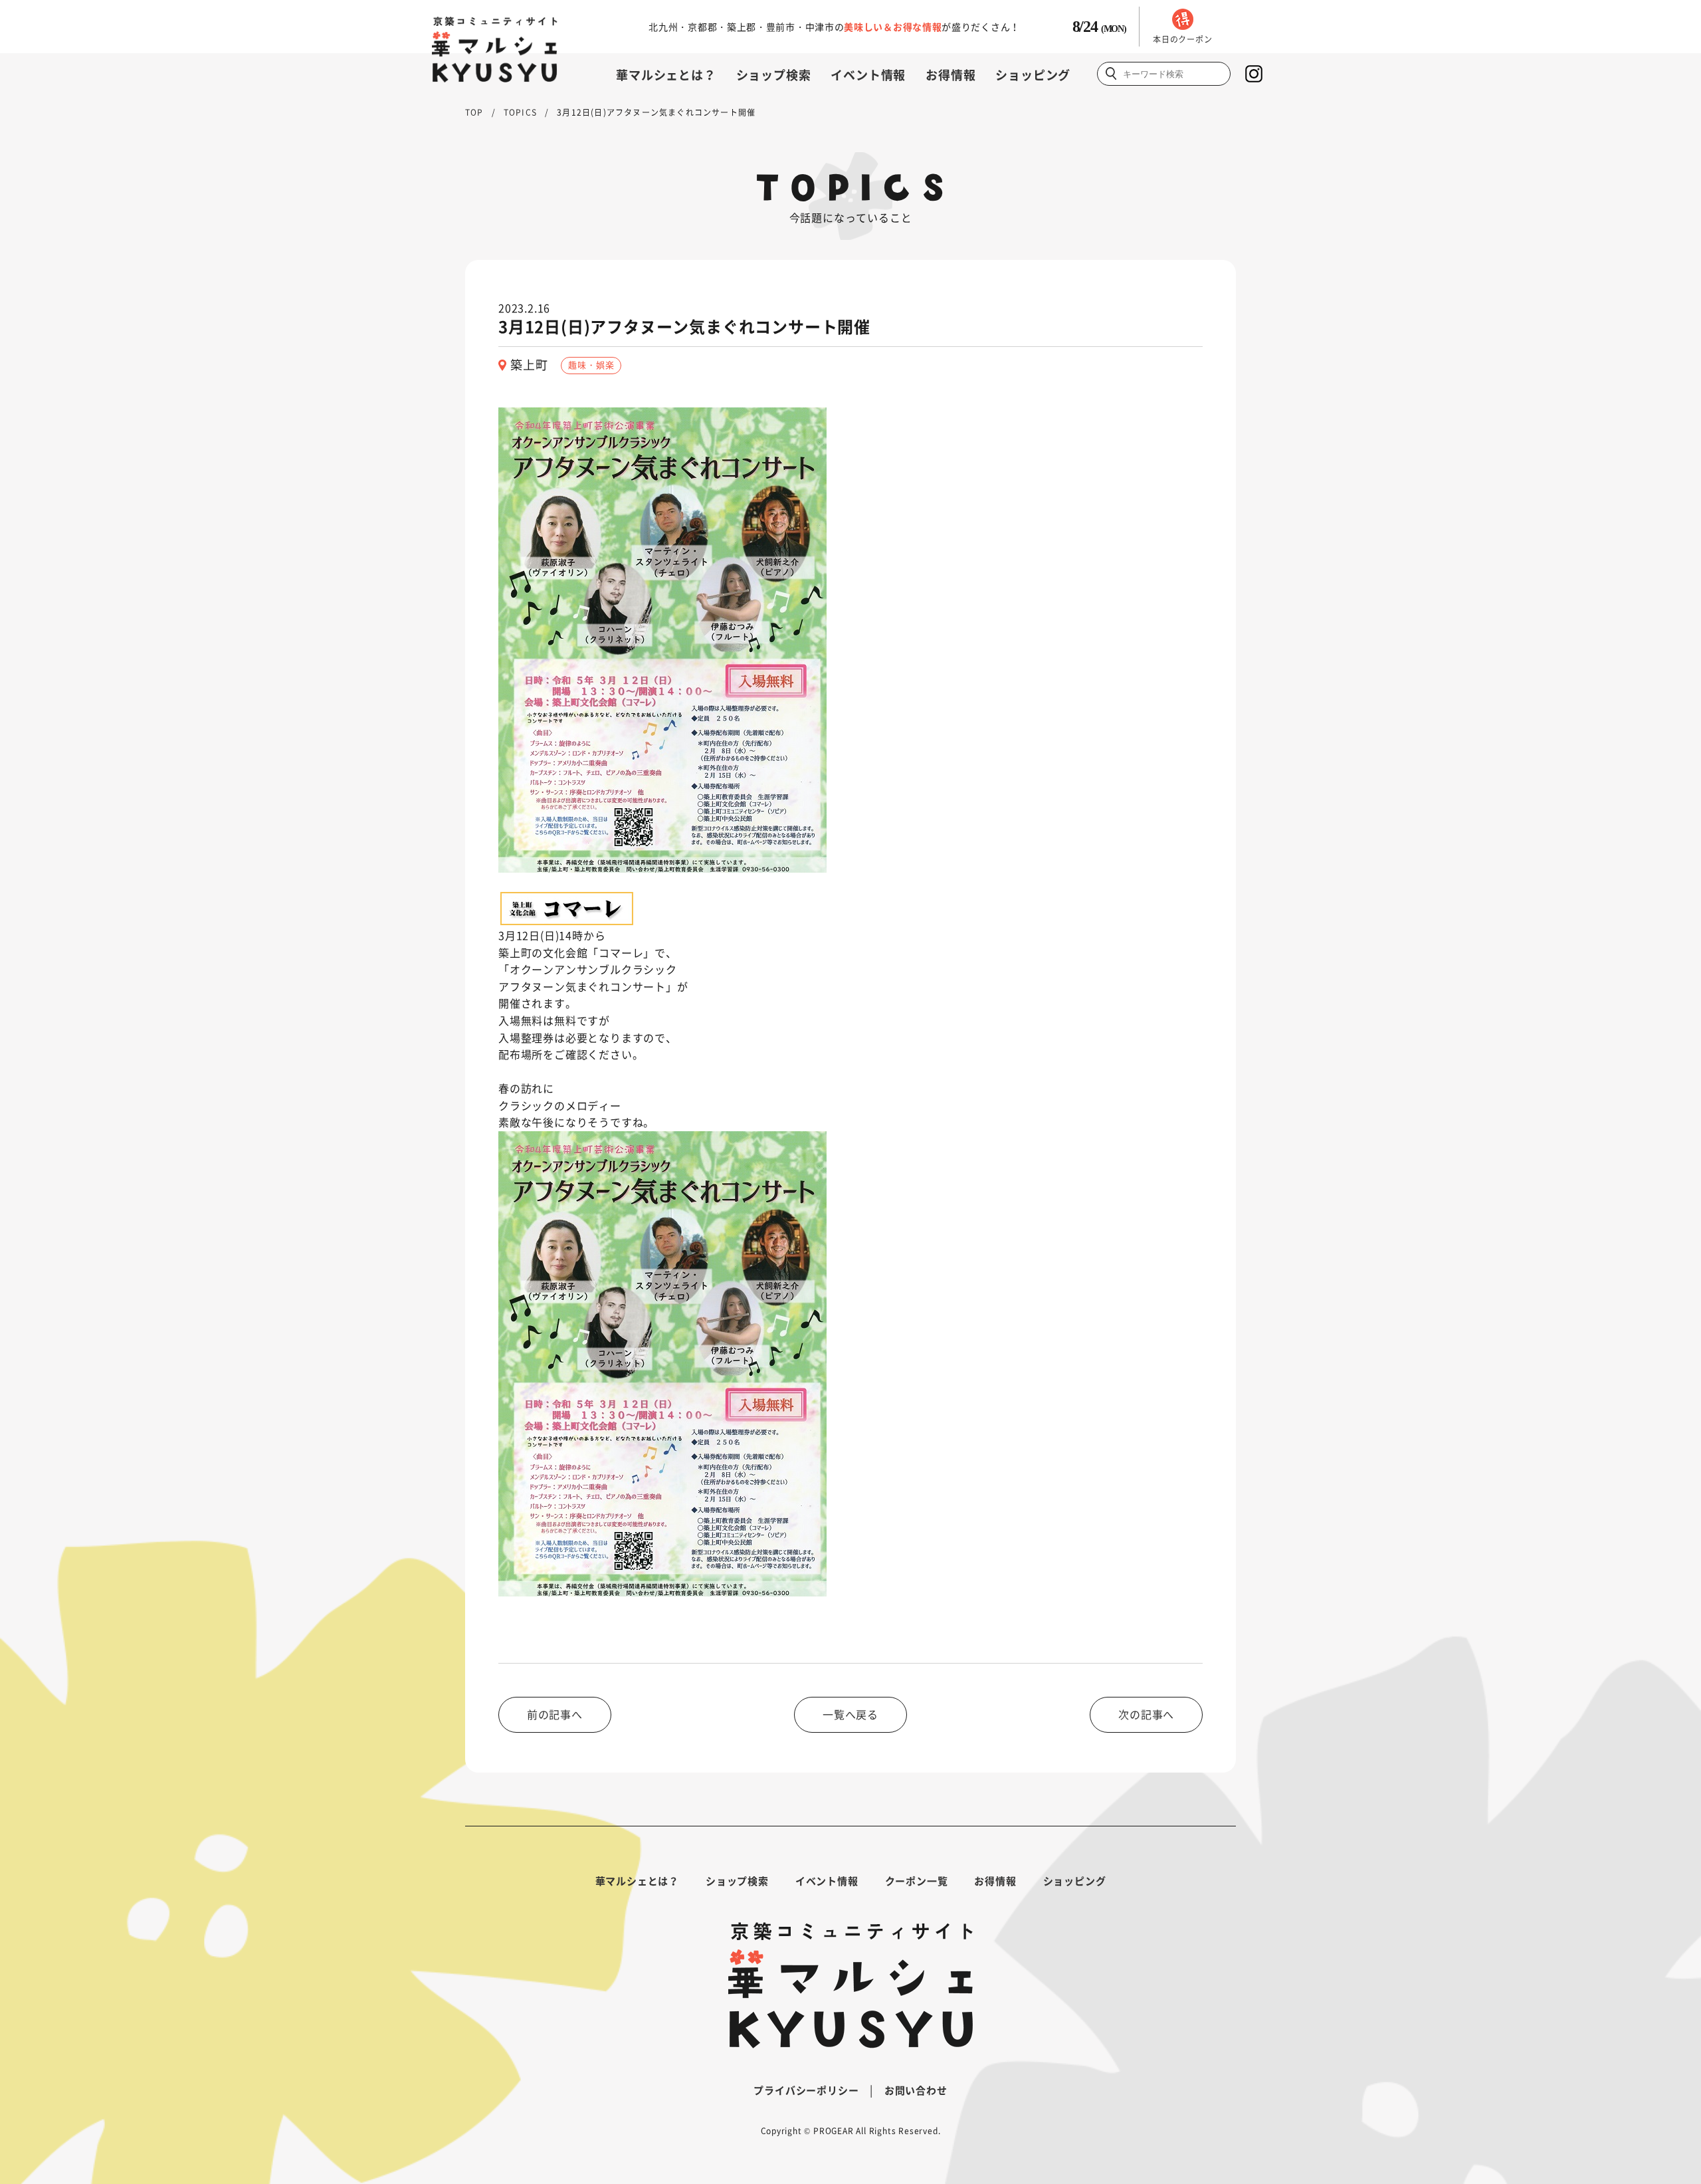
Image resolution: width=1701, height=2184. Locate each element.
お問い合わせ (916, 2090)
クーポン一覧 (917, 1881)
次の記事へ (1146, 1714)
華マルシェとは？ (666, 75)
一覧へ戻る (850, 1714)
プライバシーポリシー (806, 2090)
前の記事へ (555, 1714)
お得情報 (951, 75)
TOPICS (520, 112)
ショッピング (1033, 75)
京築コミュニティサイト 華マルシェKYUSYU (495, 50)
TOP (474, 112)
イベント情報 (868, 75)
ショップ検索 (774, 75)
